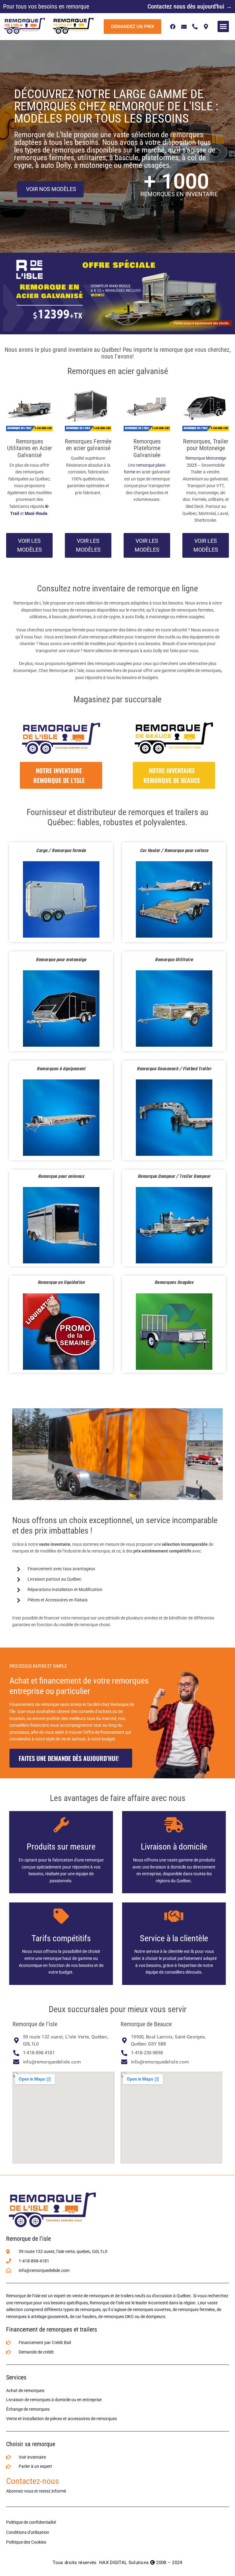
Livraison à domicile (174, 1847)
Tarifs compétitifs (61, 1938)
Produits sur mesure (61, 1847)
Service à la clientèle (174, 1938)
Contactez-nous (33, 2481)
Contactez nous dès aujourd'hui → (190, 6)
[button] (223, 27)
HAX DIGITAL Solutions (124, 2563)
